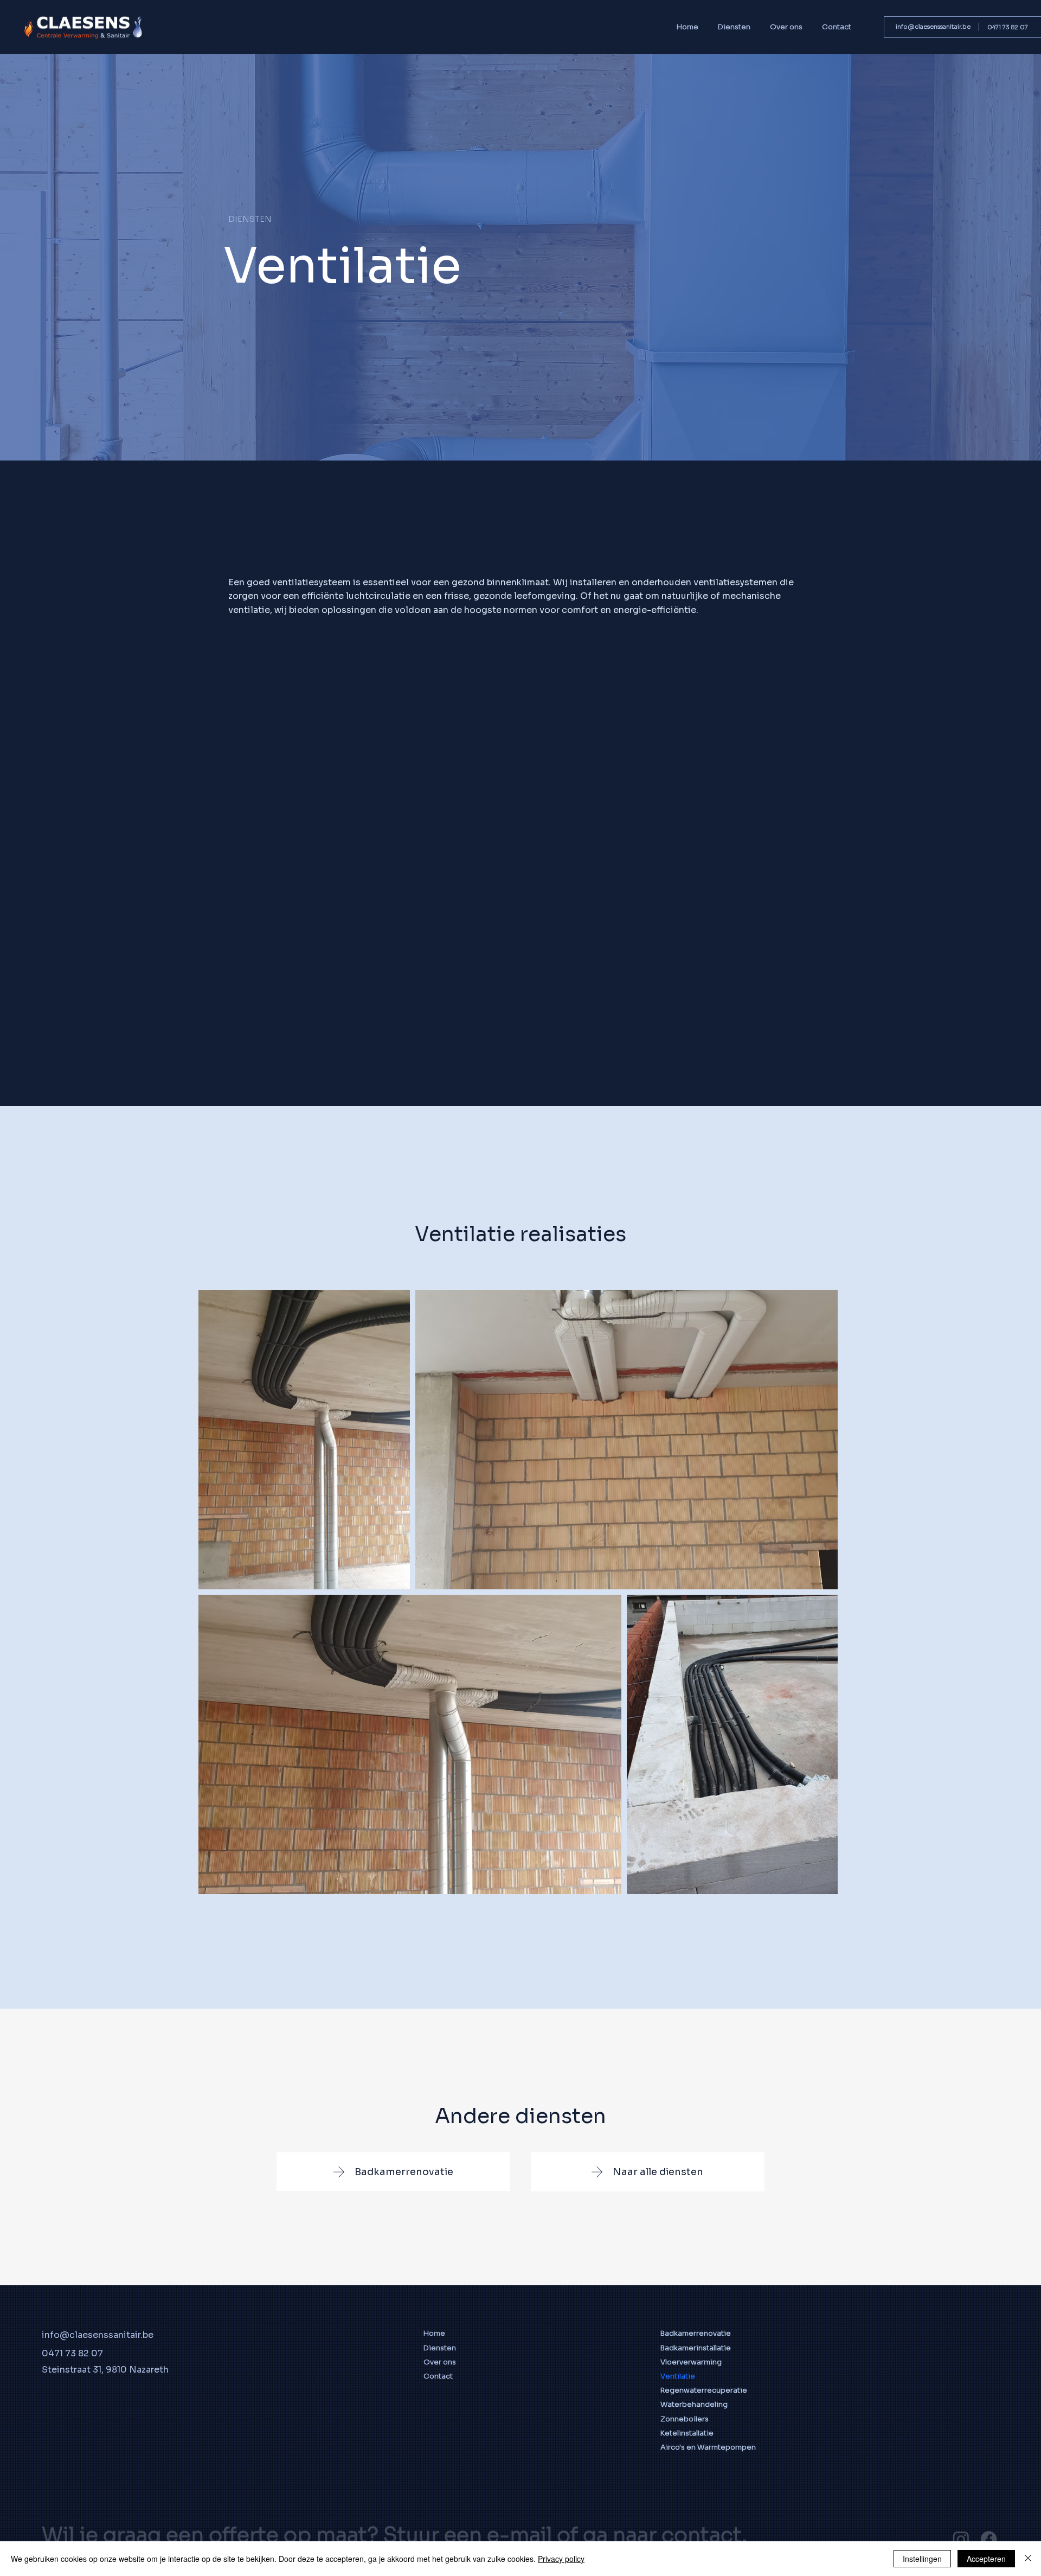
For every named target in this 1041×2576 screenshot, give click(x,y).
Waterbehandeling (694, 2404)
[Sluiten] (1028, 2559)
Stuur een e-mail (468, 2511)
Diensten (440, 2348)
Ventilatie (678, 2376)
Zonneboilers (685, 2419)
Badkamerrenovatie (696, 2333)
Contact (438, 2376)
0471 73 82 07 (1008, 27)
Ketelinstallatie (687, 2433)
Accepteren (986, 2559)
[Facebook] (989, 2515)
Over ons (440, 2362)
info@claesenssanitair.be (933, 27)
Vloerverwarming (691, 2362)
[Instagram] (961, 2515)
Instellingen (922, 2559)
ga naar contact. (665, 2511)
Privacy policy (561, 2559)
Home (434, 2333)
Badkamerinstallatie (696, 2348)
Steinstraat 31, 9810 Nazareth (105, 2370)
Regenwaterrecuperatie (704, 2390)
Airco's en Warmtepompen (708, 2447)
